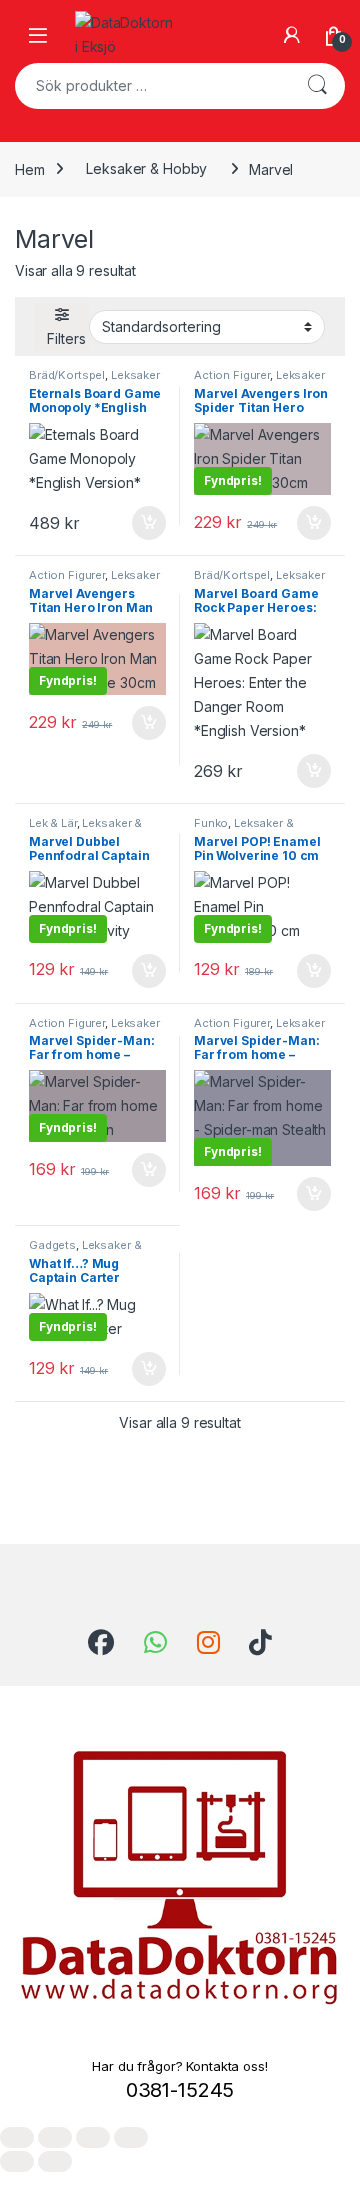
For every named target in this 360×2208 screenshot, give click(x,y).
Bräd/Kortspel (67, 375)
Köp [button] (149, 523)
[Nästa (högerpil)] (55, 2161)
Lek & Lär (53, 823)
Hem (30, 168)
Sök (317, 86)
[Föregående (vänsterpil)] (17, 2161)
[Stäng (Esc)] (131, 2137)
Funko (211, 823)
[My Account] (292, 35)
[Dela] (93, 2137)
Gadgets (52, 1245)
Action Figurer (232, 375)
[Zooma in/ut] (17, 2137)
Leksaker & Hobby (146, 168)
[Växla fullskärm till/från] (55, 2137)
